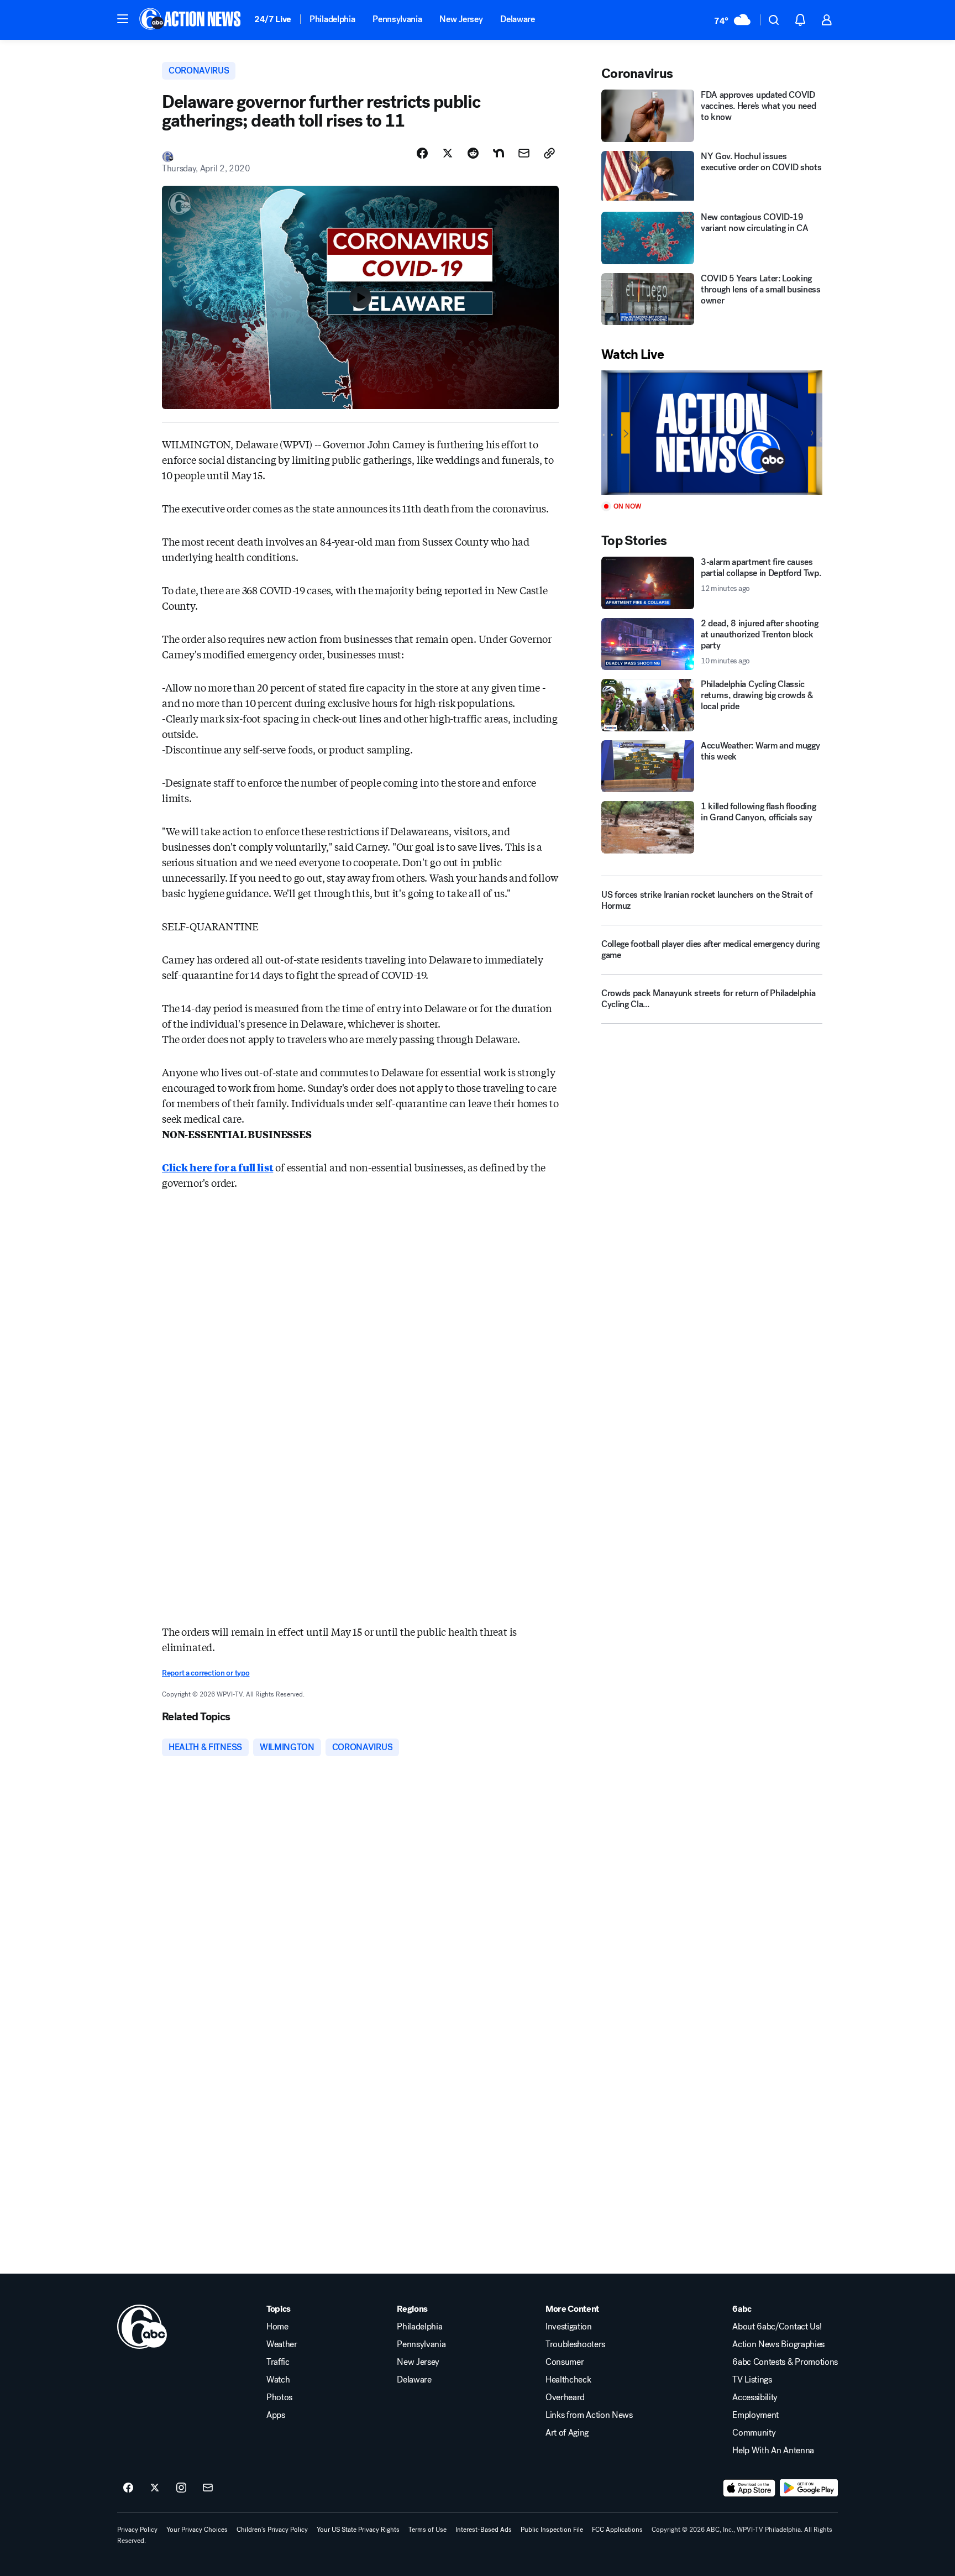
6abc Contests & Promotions (785, 2362)
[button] (123, 19)
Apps (276, 2415)
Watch (278, 2380)
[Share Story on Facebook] (422, 153)
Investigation (569, 2327)
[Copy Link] (549, 153)
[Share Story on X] (448, 153)
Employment (755, 2415)
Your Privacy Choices (197, 2530)
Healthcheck (568, 2380)
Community (754, 2433)
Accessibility (755, 2397)
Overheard (565, 2397)
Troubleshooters (575, 2344)
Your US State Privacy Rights (358, 2530)
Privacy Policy (137, 2530)
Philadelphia (332, 19)
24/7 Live (273, 19)
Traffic (278, 2362)
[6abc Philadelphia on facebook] (128, 2488)
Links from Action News (589, 2415)
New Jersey (461, 19)
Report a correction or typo (206, 1673)
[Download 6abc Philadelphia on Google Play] (809, 2488)
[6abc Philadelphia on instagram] (181, 2488)
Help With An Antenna (773, 2451)
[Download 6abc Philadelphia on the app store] (749, 2488)
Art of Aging (567, 2433)
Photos (279, 2397)
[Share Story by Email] (524, 153)
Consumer (565, 2362)
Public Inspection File (552, 2530)
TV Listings (752, 2380)
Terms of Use (427, 2530)
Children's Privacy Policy (272, 2530)
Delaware (517, 19)
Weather (282, 2344)
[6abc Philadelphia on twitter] (155, 2488)
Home (277, 2327)
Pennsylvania (397, 19)
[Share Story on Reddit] (473, 153)
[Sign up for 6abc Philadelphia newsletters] (208, 2488)
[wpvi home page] (142, 2327)
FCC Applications (617, 2530)
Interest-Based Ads (484, 2530)
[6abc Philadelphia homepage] (191, 20)
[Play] (712, 433)
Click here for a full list (217, 1167)
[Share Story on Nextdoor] (499, 153)
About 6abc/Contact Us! (777, 2327)
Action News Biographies (778, 2344)
